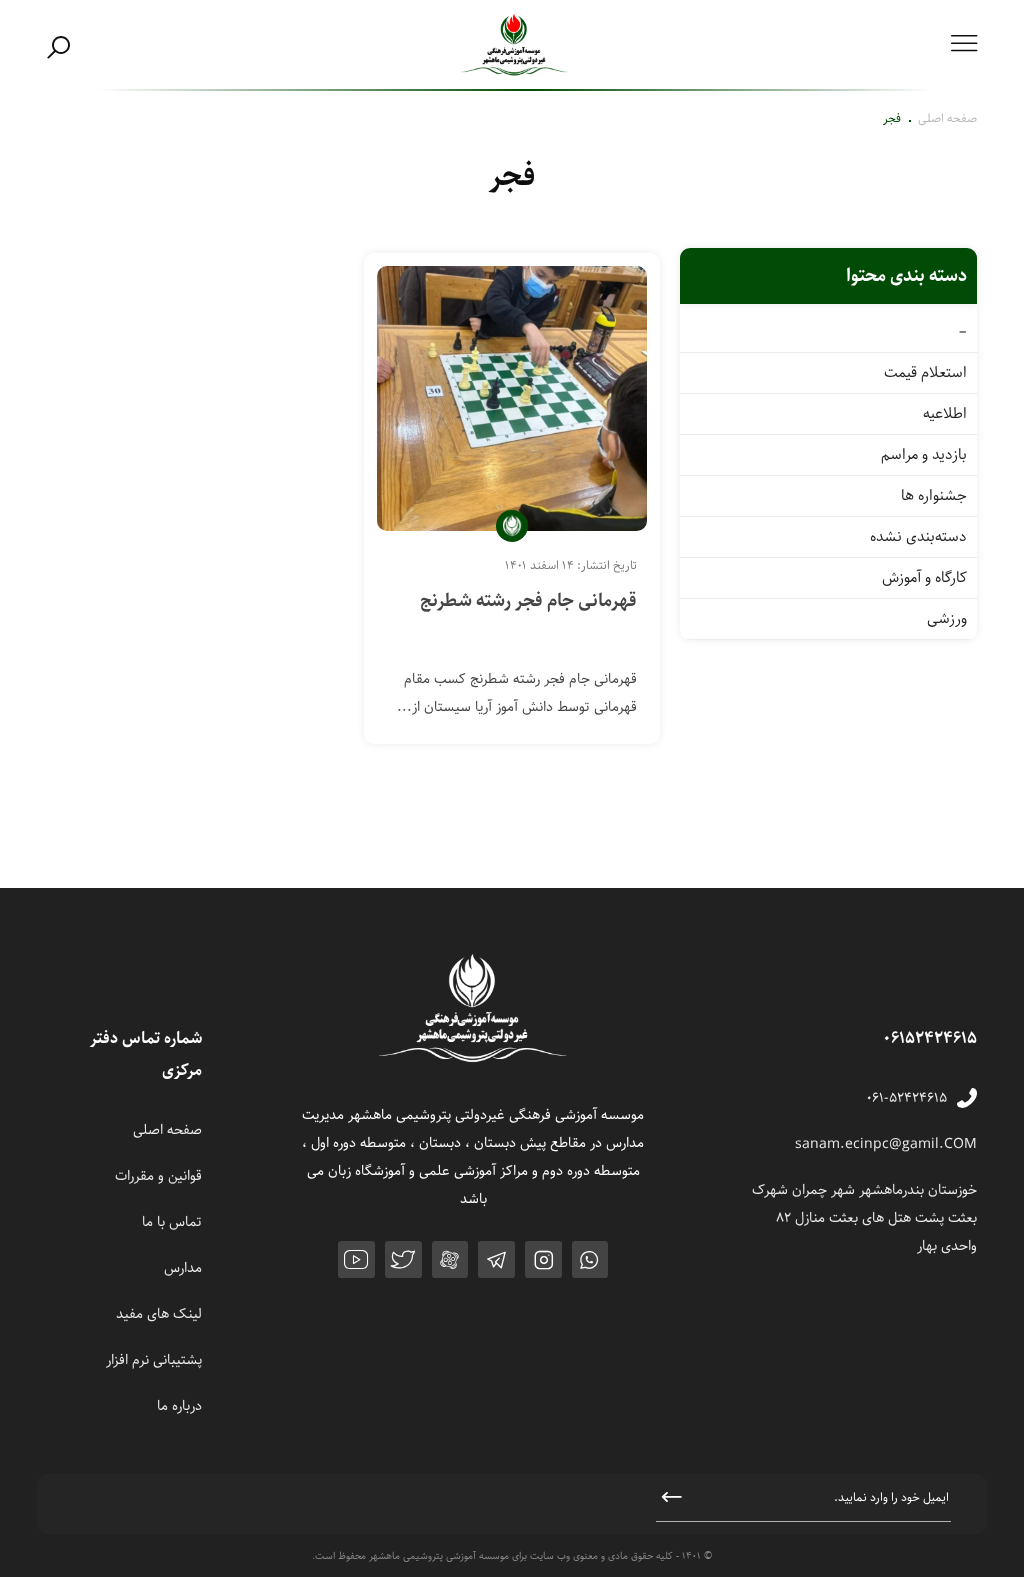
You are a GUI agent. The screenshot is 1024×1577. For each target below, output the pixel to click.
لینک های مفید (159, 1314)
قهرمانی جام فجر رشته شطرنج (528, 601)
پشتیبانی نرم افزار (154, 1360)
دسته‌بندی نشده (918, 537)
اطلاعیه (945, 414)
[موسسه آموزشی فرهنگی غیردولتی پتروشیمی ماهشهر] (514, 46)
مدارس (183, 1268)
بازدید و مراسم (924, 455)
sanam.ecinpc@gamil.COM (886, 1144)
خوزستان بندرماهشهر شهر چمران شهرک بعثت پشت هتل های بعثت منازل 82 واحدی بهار (864, 1218)
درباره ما (179, 1406)
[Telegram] (496, 1259)
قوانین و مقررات (158, 1176)
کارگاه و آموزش (924, 578)
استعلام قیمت (925, 373)
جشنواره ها (934, 496)
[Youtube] (356, 1259)
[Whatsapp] (590, 1259)
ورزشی (947, 619)
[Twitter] (403, 1259)
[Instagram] (543, 1259)
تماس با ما (172, 1222)
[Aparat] (450, 1259)
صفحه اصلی (947, 118)
